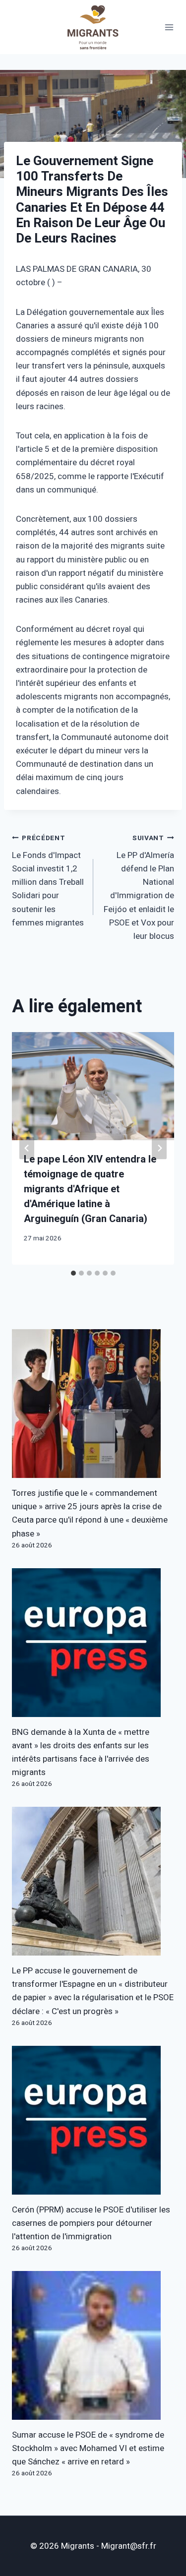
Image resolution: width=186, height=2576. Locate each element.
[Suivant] (159, 1148)
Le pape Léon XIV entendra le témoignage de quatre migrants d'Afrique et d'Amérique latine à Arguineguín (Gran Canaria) (90, 1189)
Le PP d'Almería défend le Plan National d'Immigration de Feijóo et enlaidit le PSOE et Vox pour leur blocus (139, 888)
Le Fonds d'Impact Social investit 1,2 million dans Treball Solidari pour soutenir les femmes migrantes (48, 881)
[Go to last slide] (27, 1148)
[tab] (73, 1273)
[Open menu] (169, 27)
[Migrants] (93, 27)
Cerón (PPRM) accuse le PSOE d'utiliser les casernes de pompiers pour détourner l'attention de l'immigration (91, 2223)
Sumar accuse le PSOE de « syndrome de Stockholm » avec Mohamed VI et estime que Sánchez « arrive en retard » (88, 2448)
